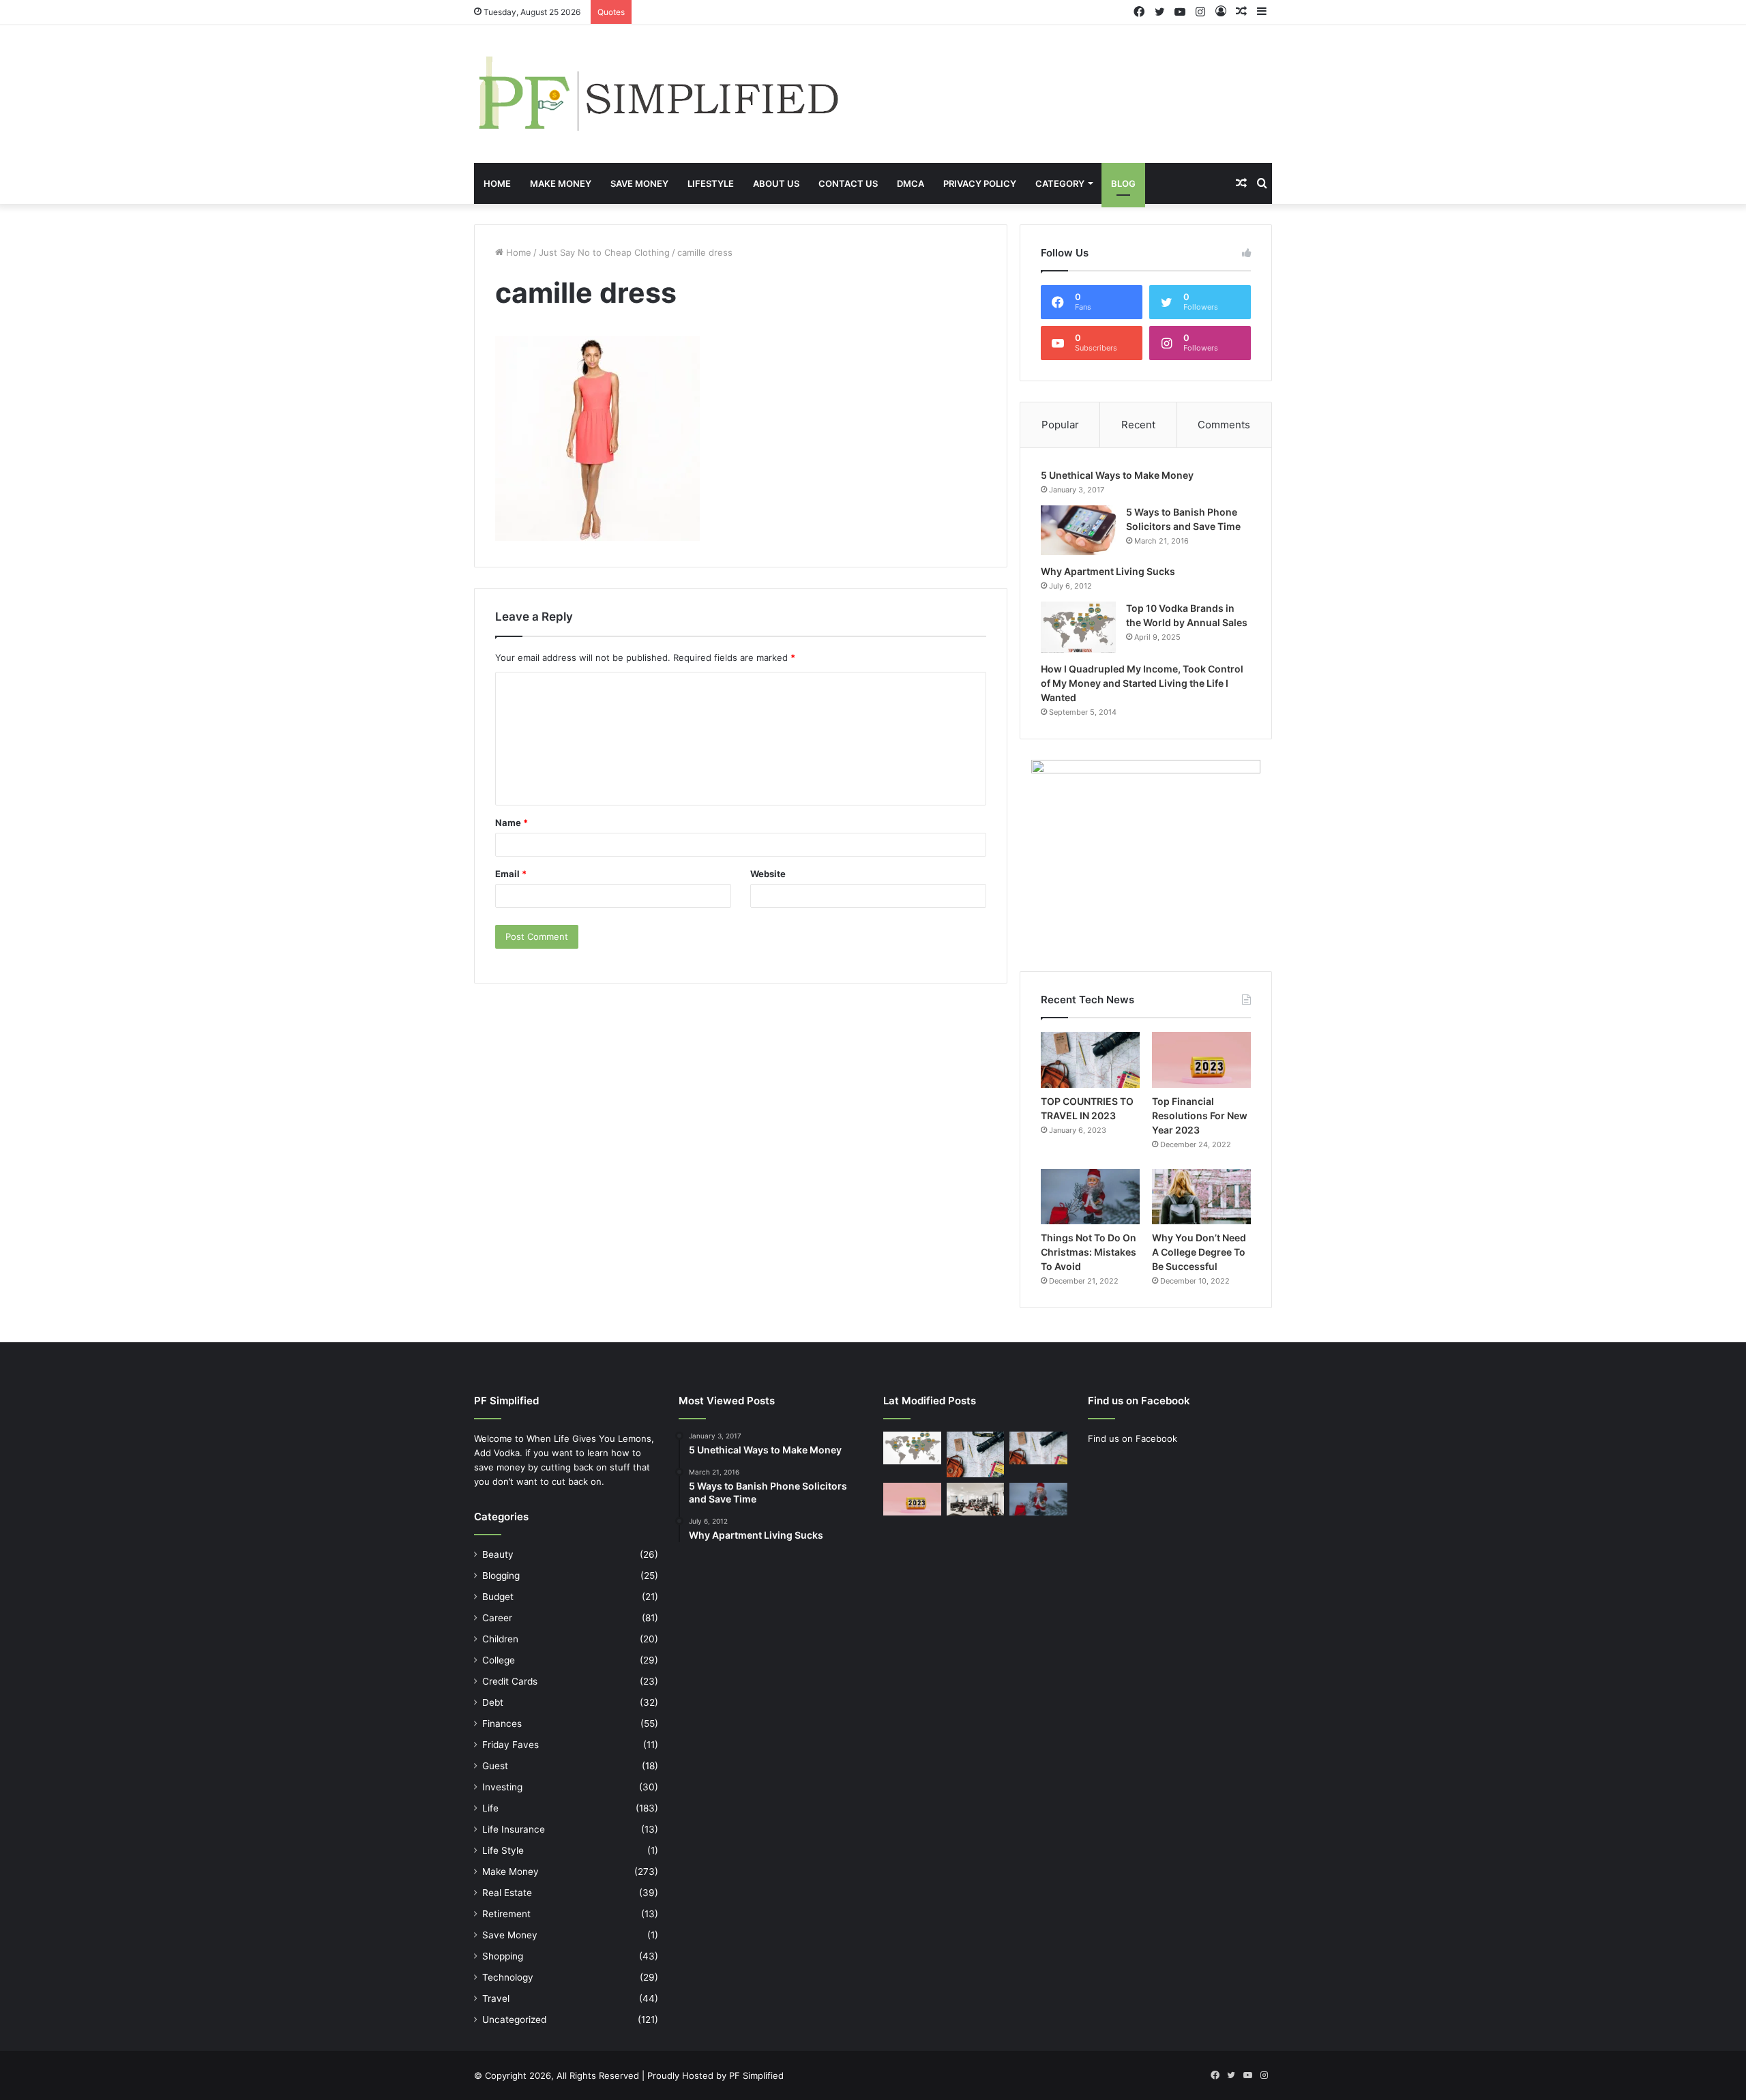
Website (768, 874)
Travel (496, 1998)
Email (511, 874)
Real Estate (507, 1893)
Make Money (561, 183)
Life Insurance (514, 1829)
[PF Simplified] (657, 94)
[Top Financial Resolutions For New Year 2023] (1201, 1060)
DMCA (911, 183)
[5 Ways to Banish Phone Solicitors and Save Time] (1078, 530)
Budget (498, 1597)
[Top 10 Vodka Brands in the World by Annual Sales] (1078, 627)
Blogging (501, 1576)
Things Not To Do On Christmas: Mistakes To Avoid (1089, 1252)
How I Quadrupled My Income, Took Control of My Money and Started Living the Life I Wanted (1142, 683)
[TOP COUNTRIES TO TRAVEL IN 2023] (1090, 1060)
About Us (776, 183)
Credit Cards (510, 1681)
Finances (502, 1724)
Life (490, 1808)
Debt (493, 1702)
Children (500, 1639)
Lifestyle (711, 183)
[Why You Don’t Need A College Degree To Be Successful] (1201, 1197)
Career (497, 1618)
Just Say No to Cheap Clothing (604, 252)
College (499, 1660)
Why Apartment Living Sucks (1108, 571)
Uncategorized (514, 2020)
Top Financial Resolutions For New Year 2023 (1200, 1115)
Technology (508, 1977)
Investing (502, 1787)
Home (497, 183)
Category (1060, 183)
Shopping (503, 1956)
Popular (1060, 425)
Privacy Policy (980, 183)
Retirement (506, 1914)
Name (512, 823)
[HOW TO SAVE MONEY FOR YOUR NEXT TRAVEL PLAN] (976, 1454)
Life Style (503, 1850)
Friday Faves (511, 1745)
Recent (1138, 425)
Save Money (639, 183)
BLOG (1123, 183)
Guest (495, 1766)
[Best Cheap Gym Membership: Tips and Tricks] (976, 1499)
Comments (1224, 425)
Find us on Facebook (1133, 1438)
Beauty (498, 1554)
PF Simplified (756, 2075)
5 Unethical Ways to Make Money (1117, 475)
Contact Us (848, 183)
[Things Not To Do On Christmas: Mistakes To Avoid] (1090, 1197)
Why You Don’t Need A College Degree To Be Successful (1199, 1252)
